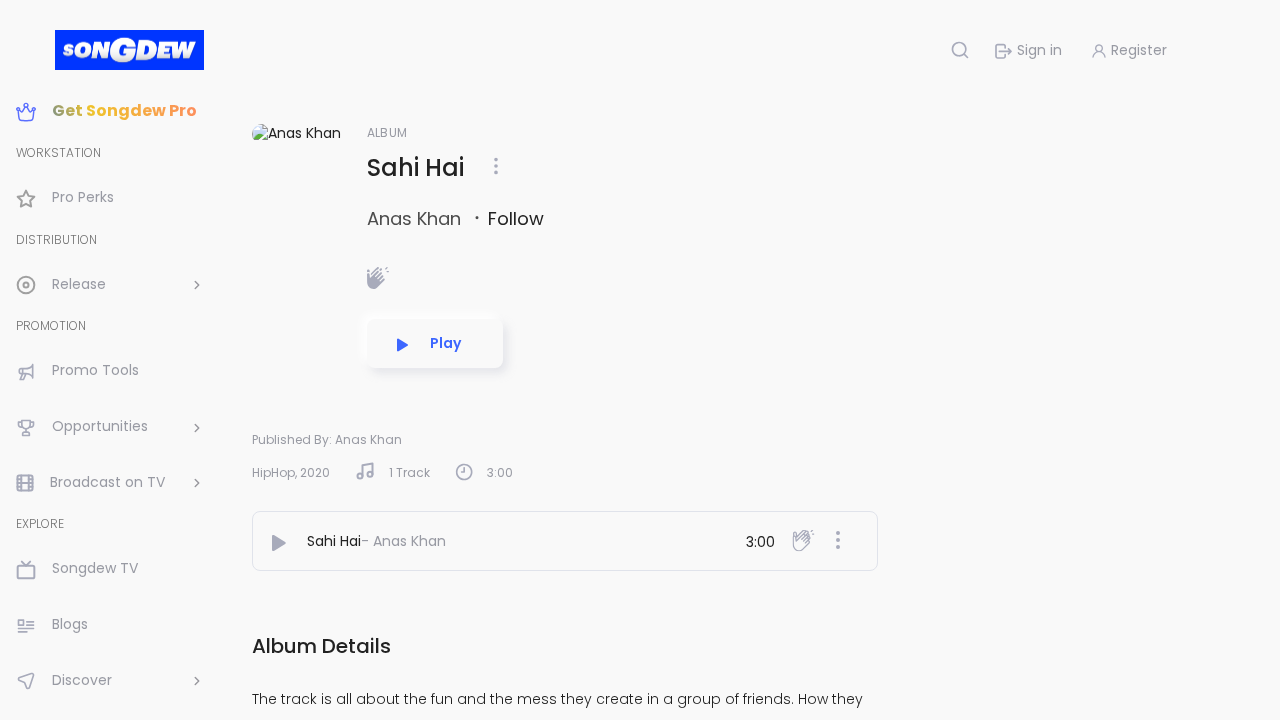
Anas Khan (416, 218)
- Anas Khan (403, 541)
